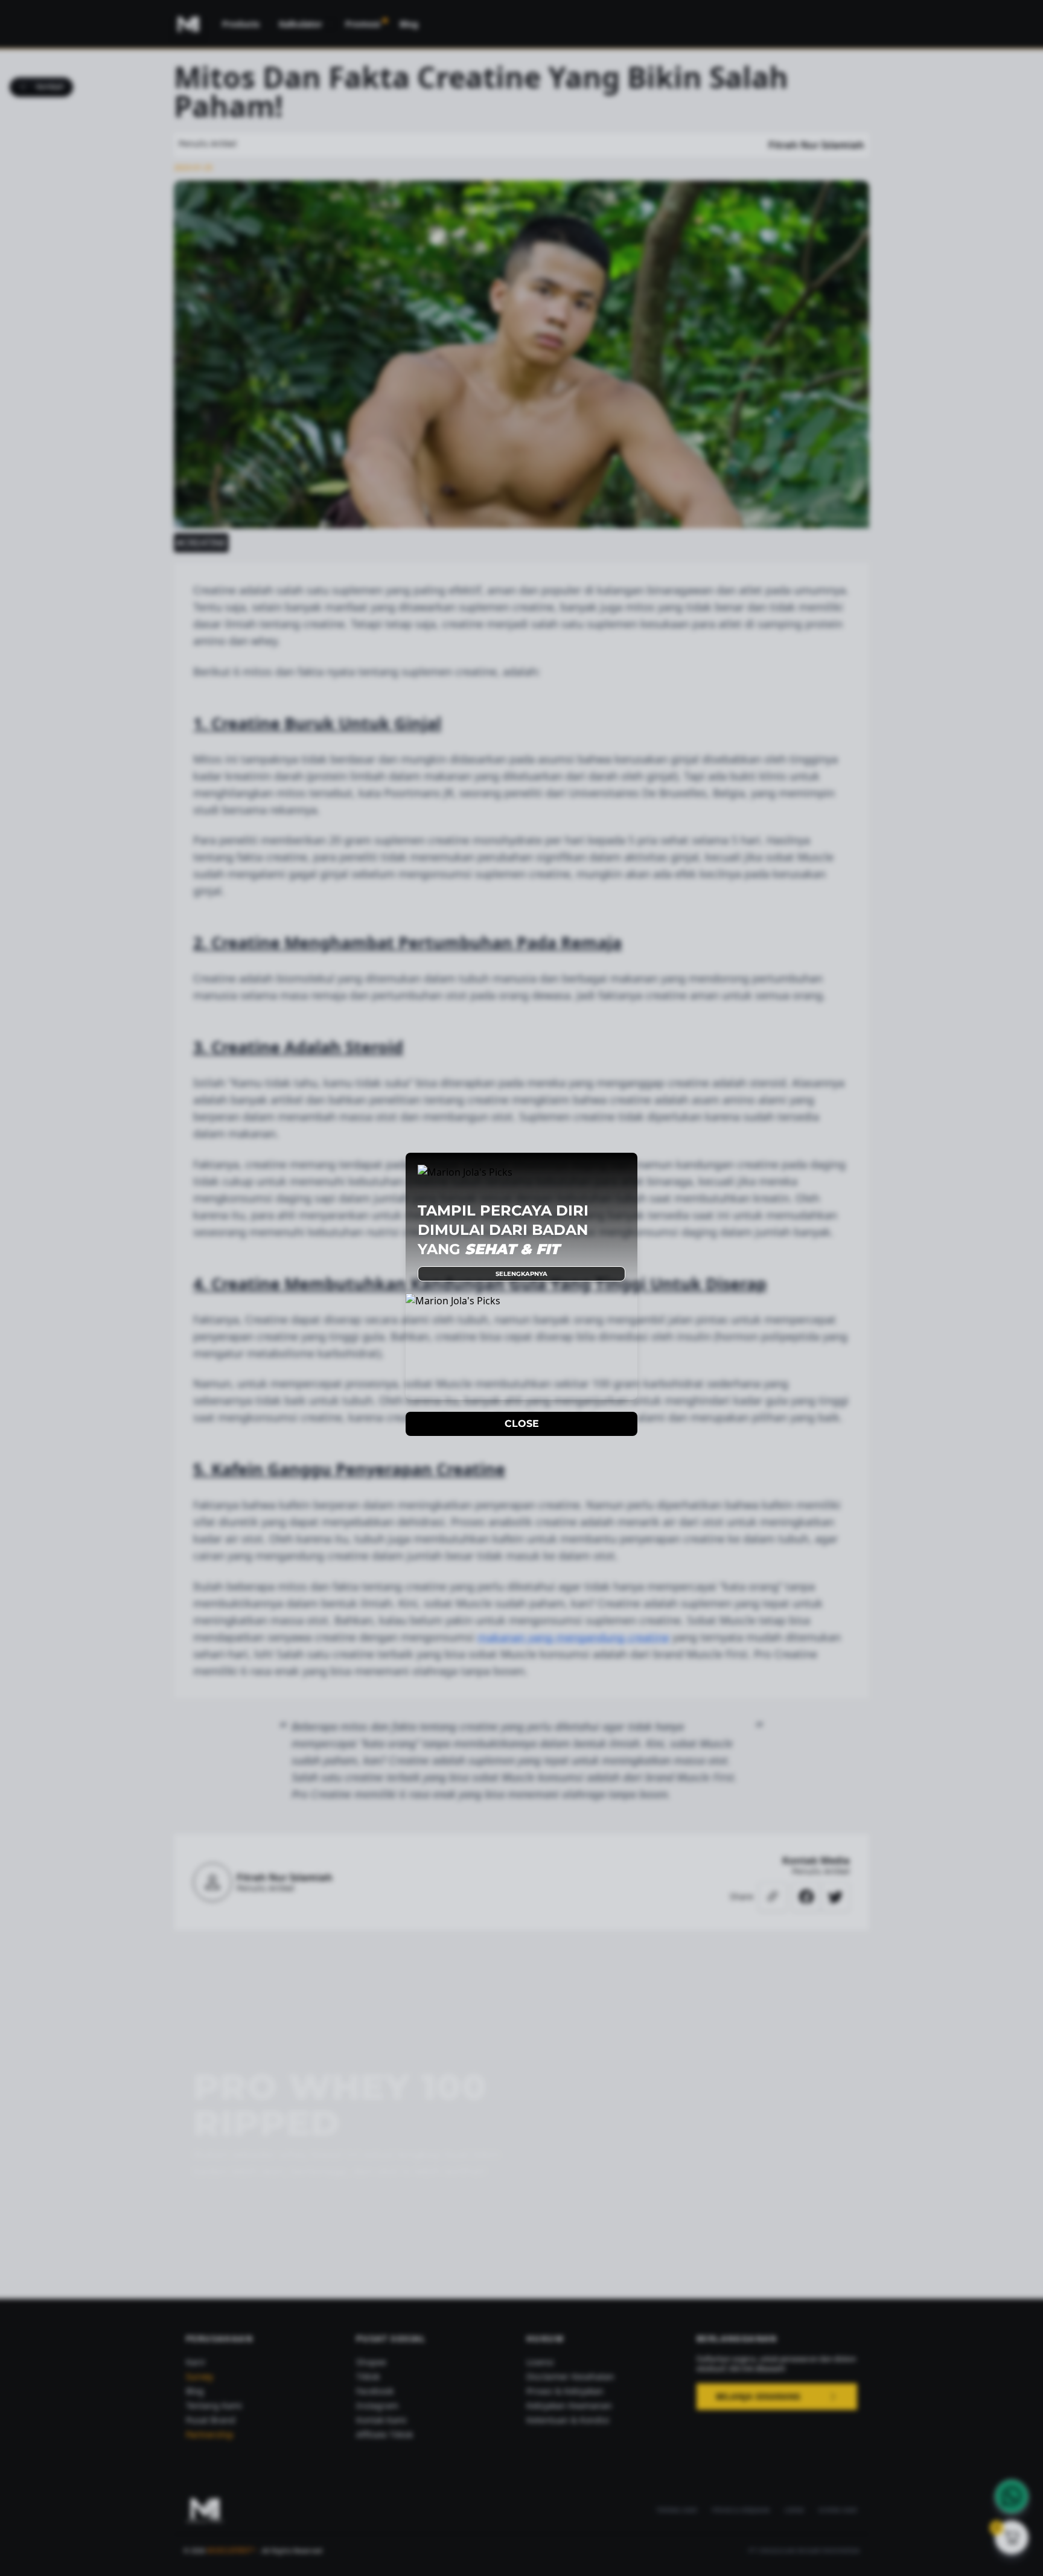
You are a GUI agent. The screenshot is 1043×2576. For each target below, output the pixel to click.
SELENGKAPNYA (521, 1274)
